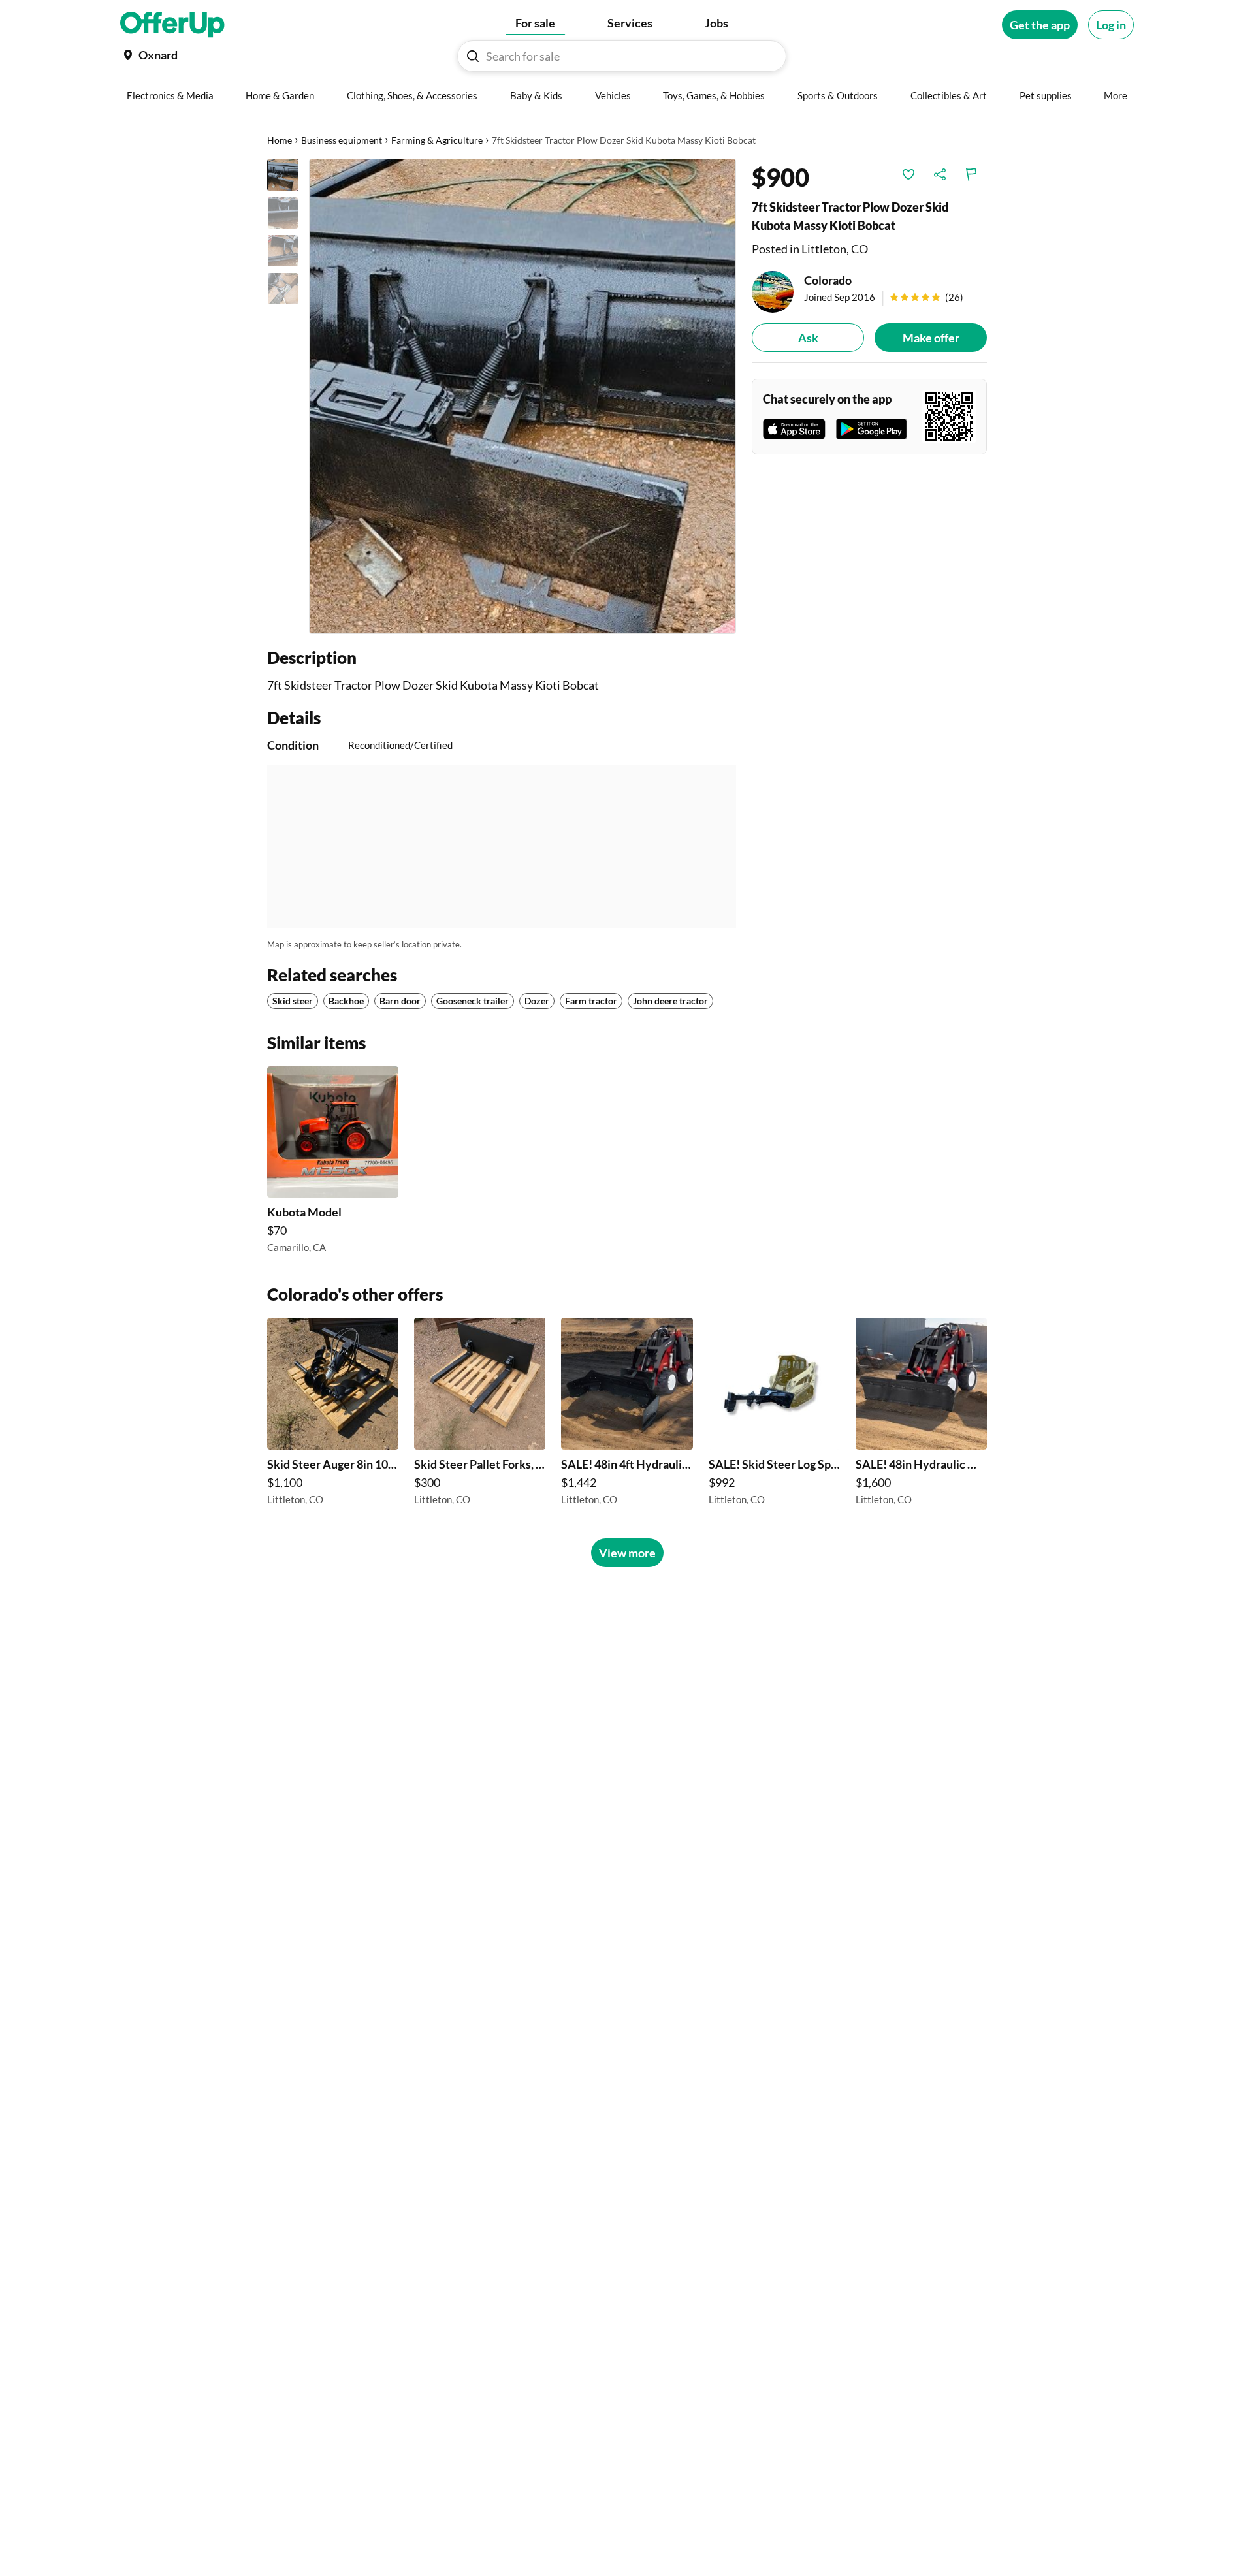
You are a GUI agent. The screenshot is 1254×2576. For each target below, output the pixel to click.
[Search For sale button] (473, 56)
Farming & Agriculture (437, 140)
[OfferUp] (172, 25)
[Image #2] (283, 213)
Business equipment (342, 140)
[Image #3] (283, 251)
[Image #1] (283, 175)
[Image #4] (283, 289)
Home (280, 140)
